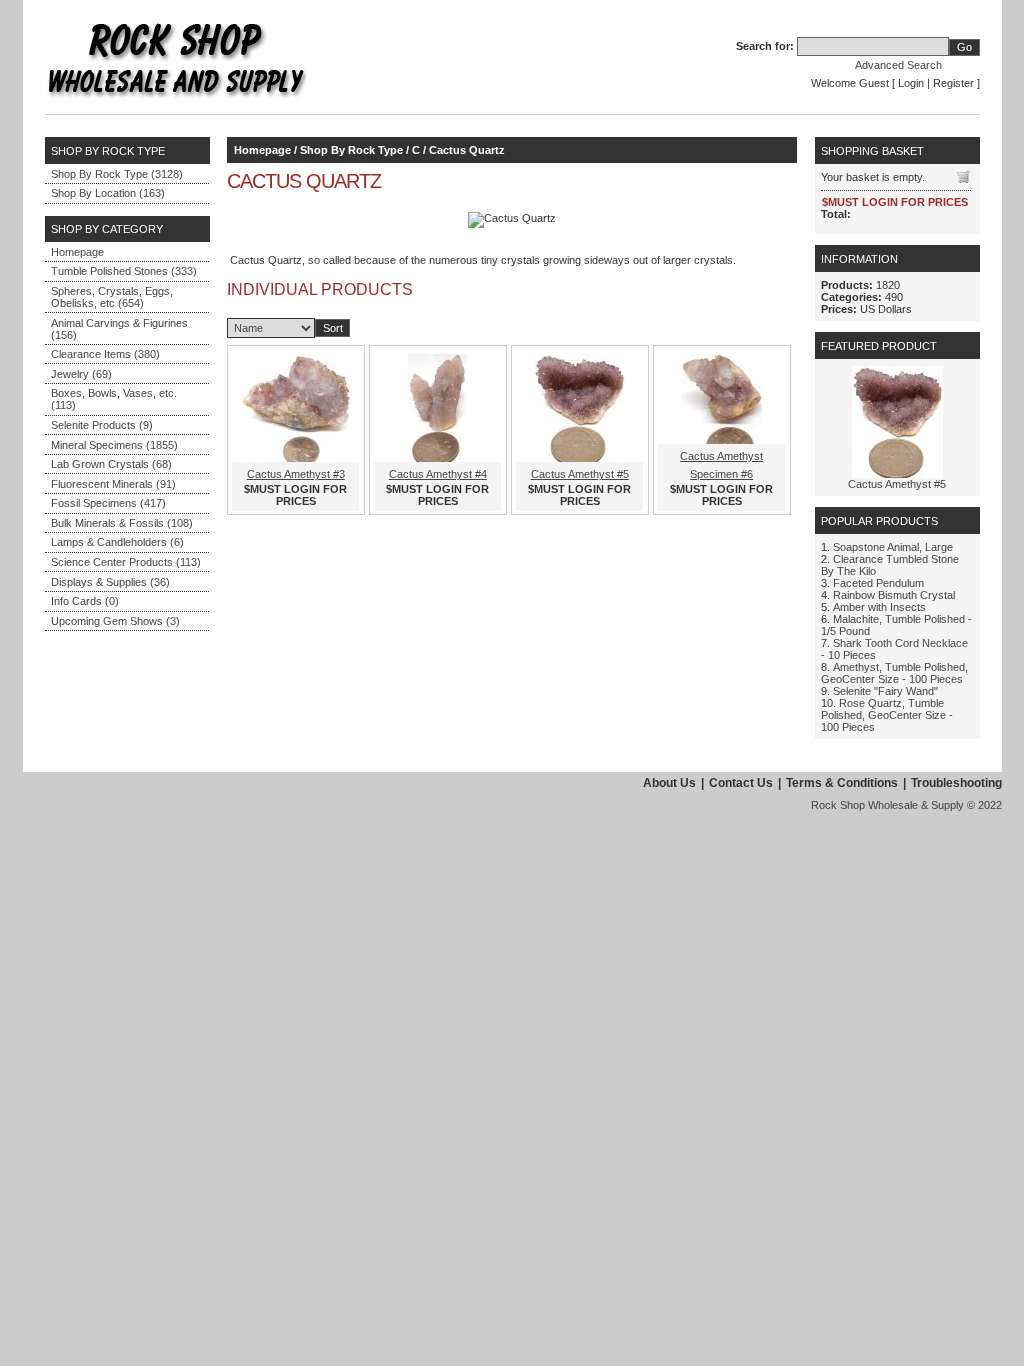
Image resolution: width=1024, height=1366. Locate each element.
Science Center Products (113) (126, 562)
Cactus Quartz (467, 150)
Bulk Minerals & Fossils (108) (122, 523)
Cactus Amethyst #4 (438, 474)
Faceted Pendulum (878, 583)
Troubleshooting (956, 783)
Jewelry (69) (81, 374)
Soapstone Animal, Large (893, 547)
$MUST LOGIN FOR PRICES (295, 495)
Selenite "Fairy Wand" (885, 691)
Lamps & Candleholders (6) (117, 542)
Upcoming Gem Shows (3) (115, 621)
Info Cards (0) (85, 601)
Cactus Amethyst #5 (580, 474)
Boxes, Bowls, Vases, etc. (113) (114, 399)
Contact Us (741, 783)
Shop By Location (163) (108, 193)
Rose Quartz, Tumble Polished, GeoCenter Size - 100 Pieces (887, 715)
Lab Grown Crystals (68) (111, 464)
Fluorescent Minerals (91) (113, 484)
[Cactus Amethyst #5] (897, 474)
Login (911, 83)
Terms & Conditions (842, 783)
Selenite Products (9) (102, 425)
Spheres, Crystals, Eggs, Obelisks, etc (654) (112, 297)
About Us (669, 783)
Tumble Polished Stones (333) (124, 271)
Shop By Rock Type (351, 150)
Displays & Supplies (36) (110, 582)
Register (953, 83)
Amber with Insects (879, 607)
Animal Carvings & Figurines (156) (119, 329)
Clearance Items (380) (105, 354)
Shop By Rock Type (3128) (117, 174)
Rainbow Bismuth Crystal (894, 595)
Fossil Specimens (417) (108, 503)
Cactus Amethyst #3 (296, 474)
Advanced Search (898, 65)
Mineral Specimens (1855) (114, 445)
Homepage (77, 252)
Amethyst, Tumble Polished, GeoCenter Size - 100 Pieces (894, 673)
